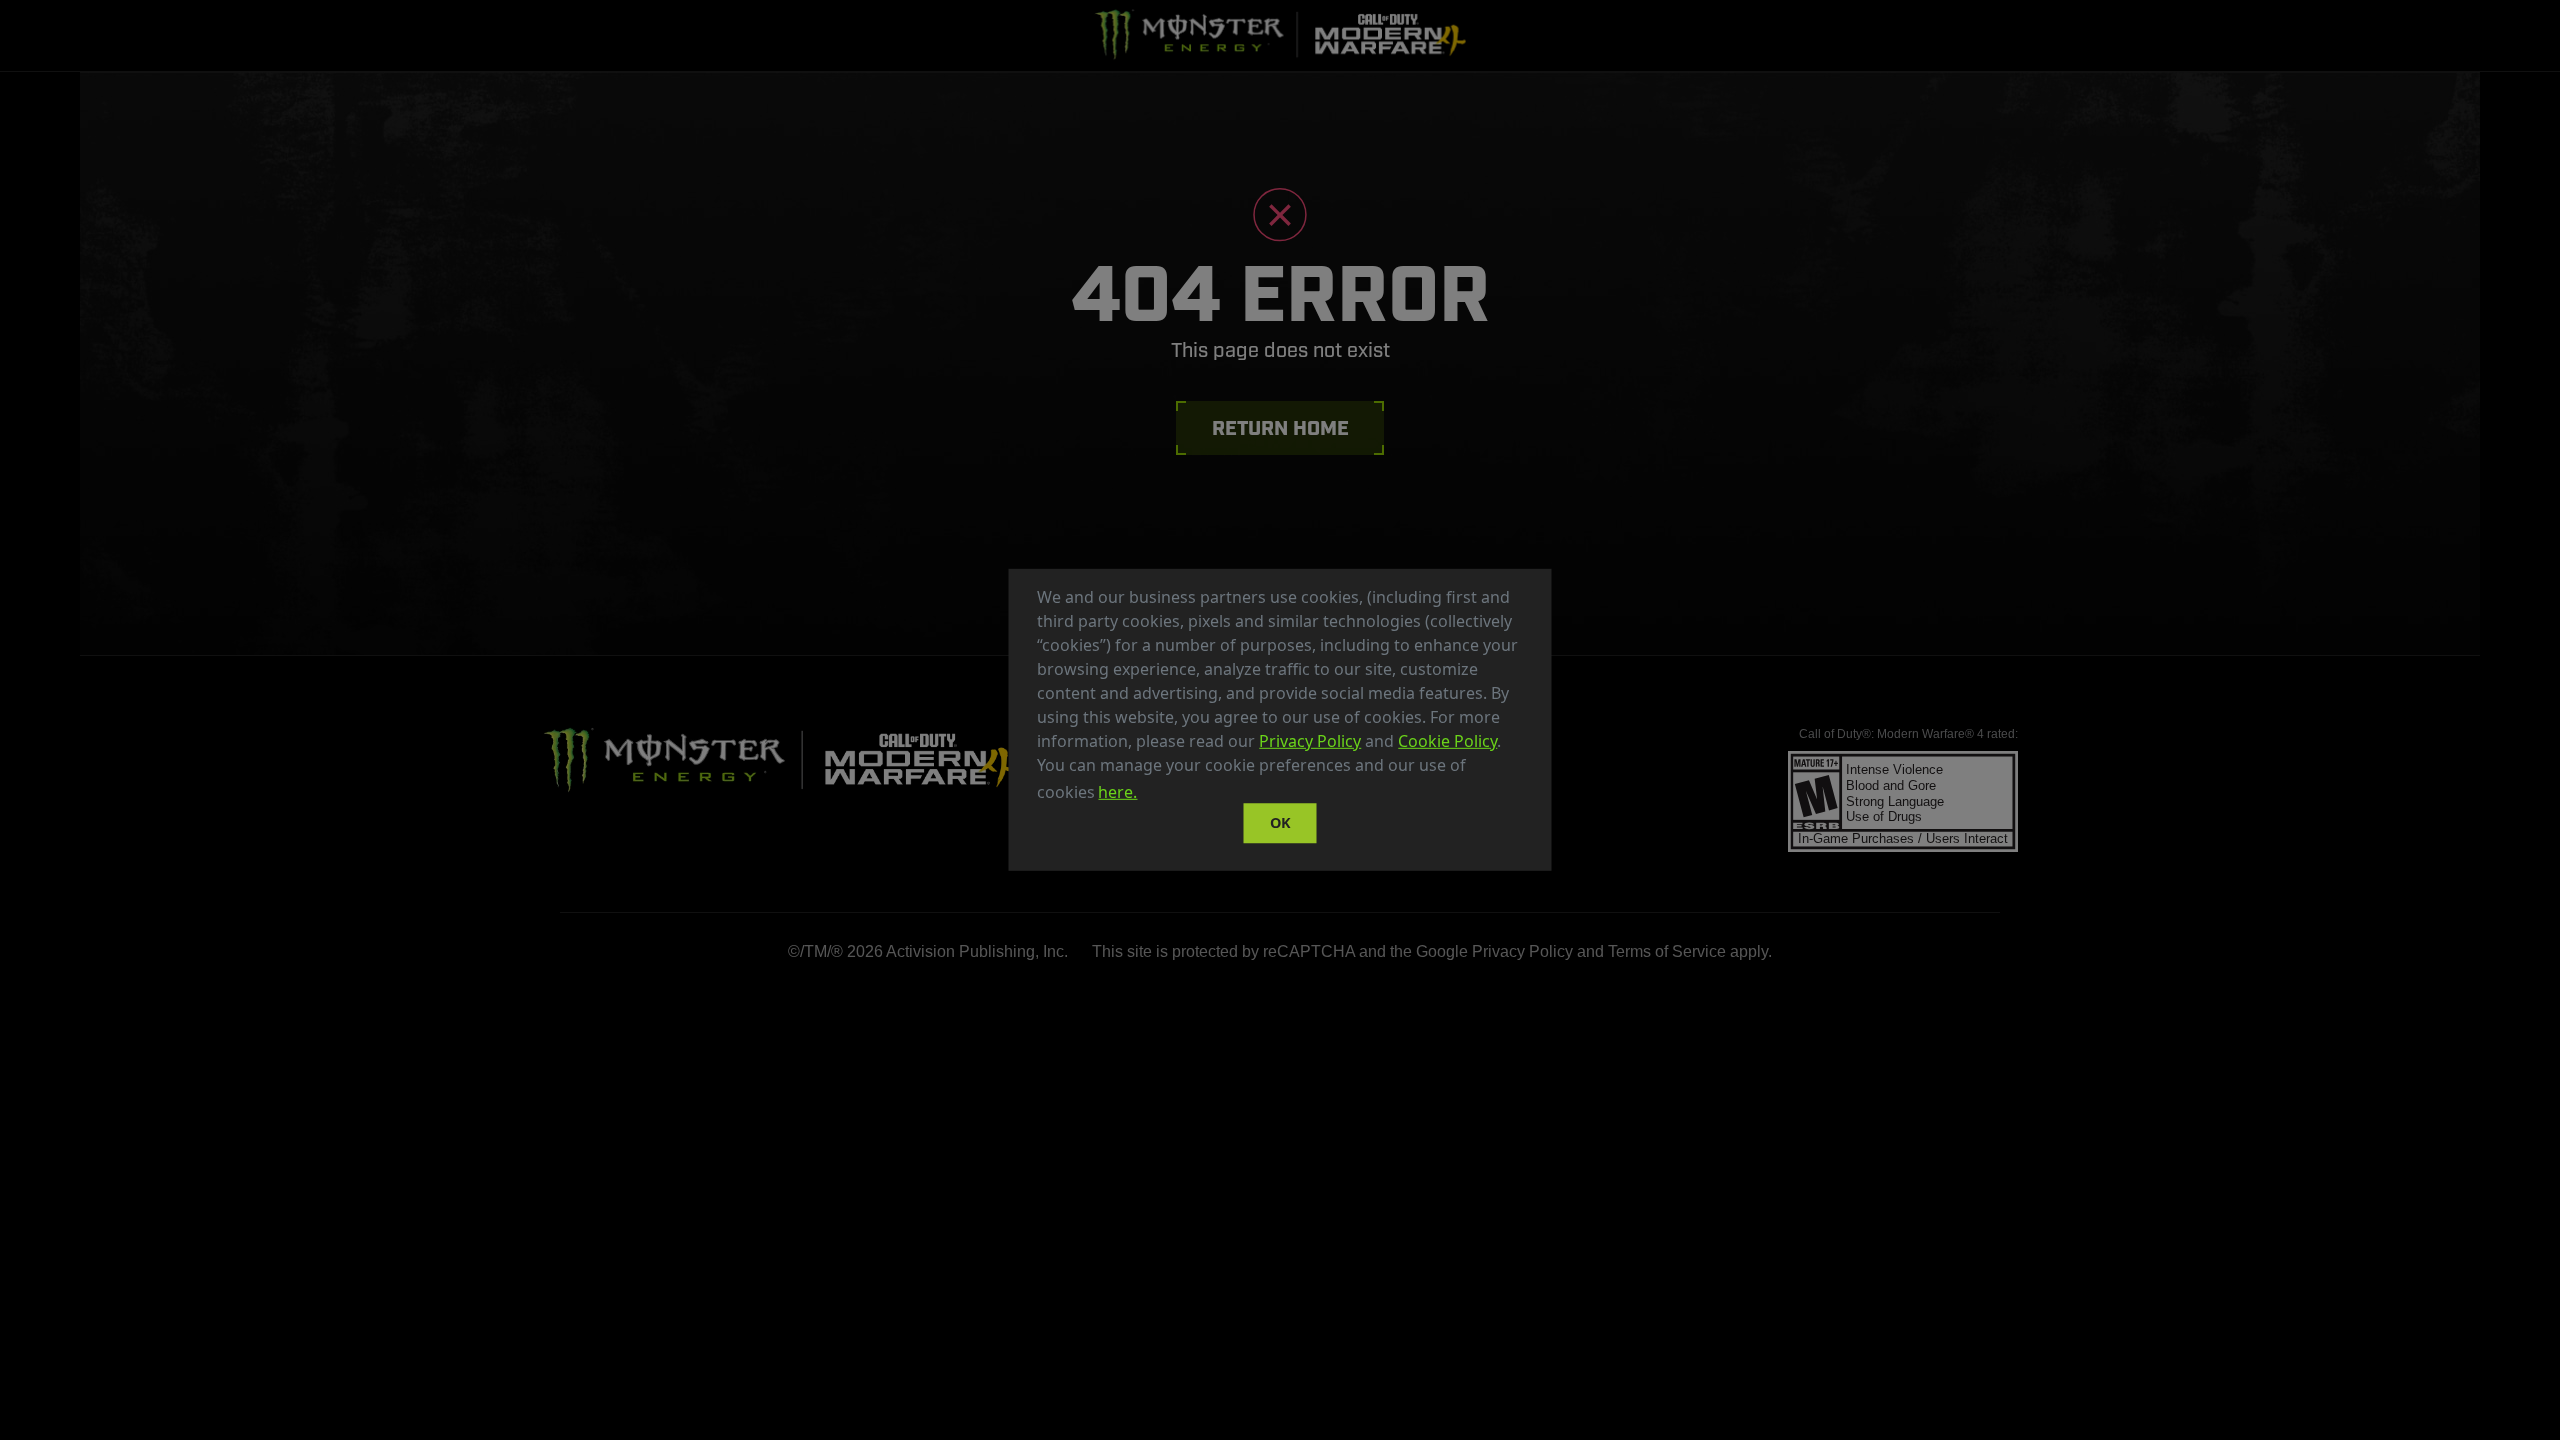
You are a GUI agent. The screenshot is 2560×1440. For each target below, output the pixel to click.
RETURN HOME (1280, 429)
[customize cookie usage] (1160, 798)
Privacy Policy (1310, 741)
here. (1117, 792)
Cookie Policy (1447, 741)
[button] (1148, 795)
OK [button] (1280, 822)
